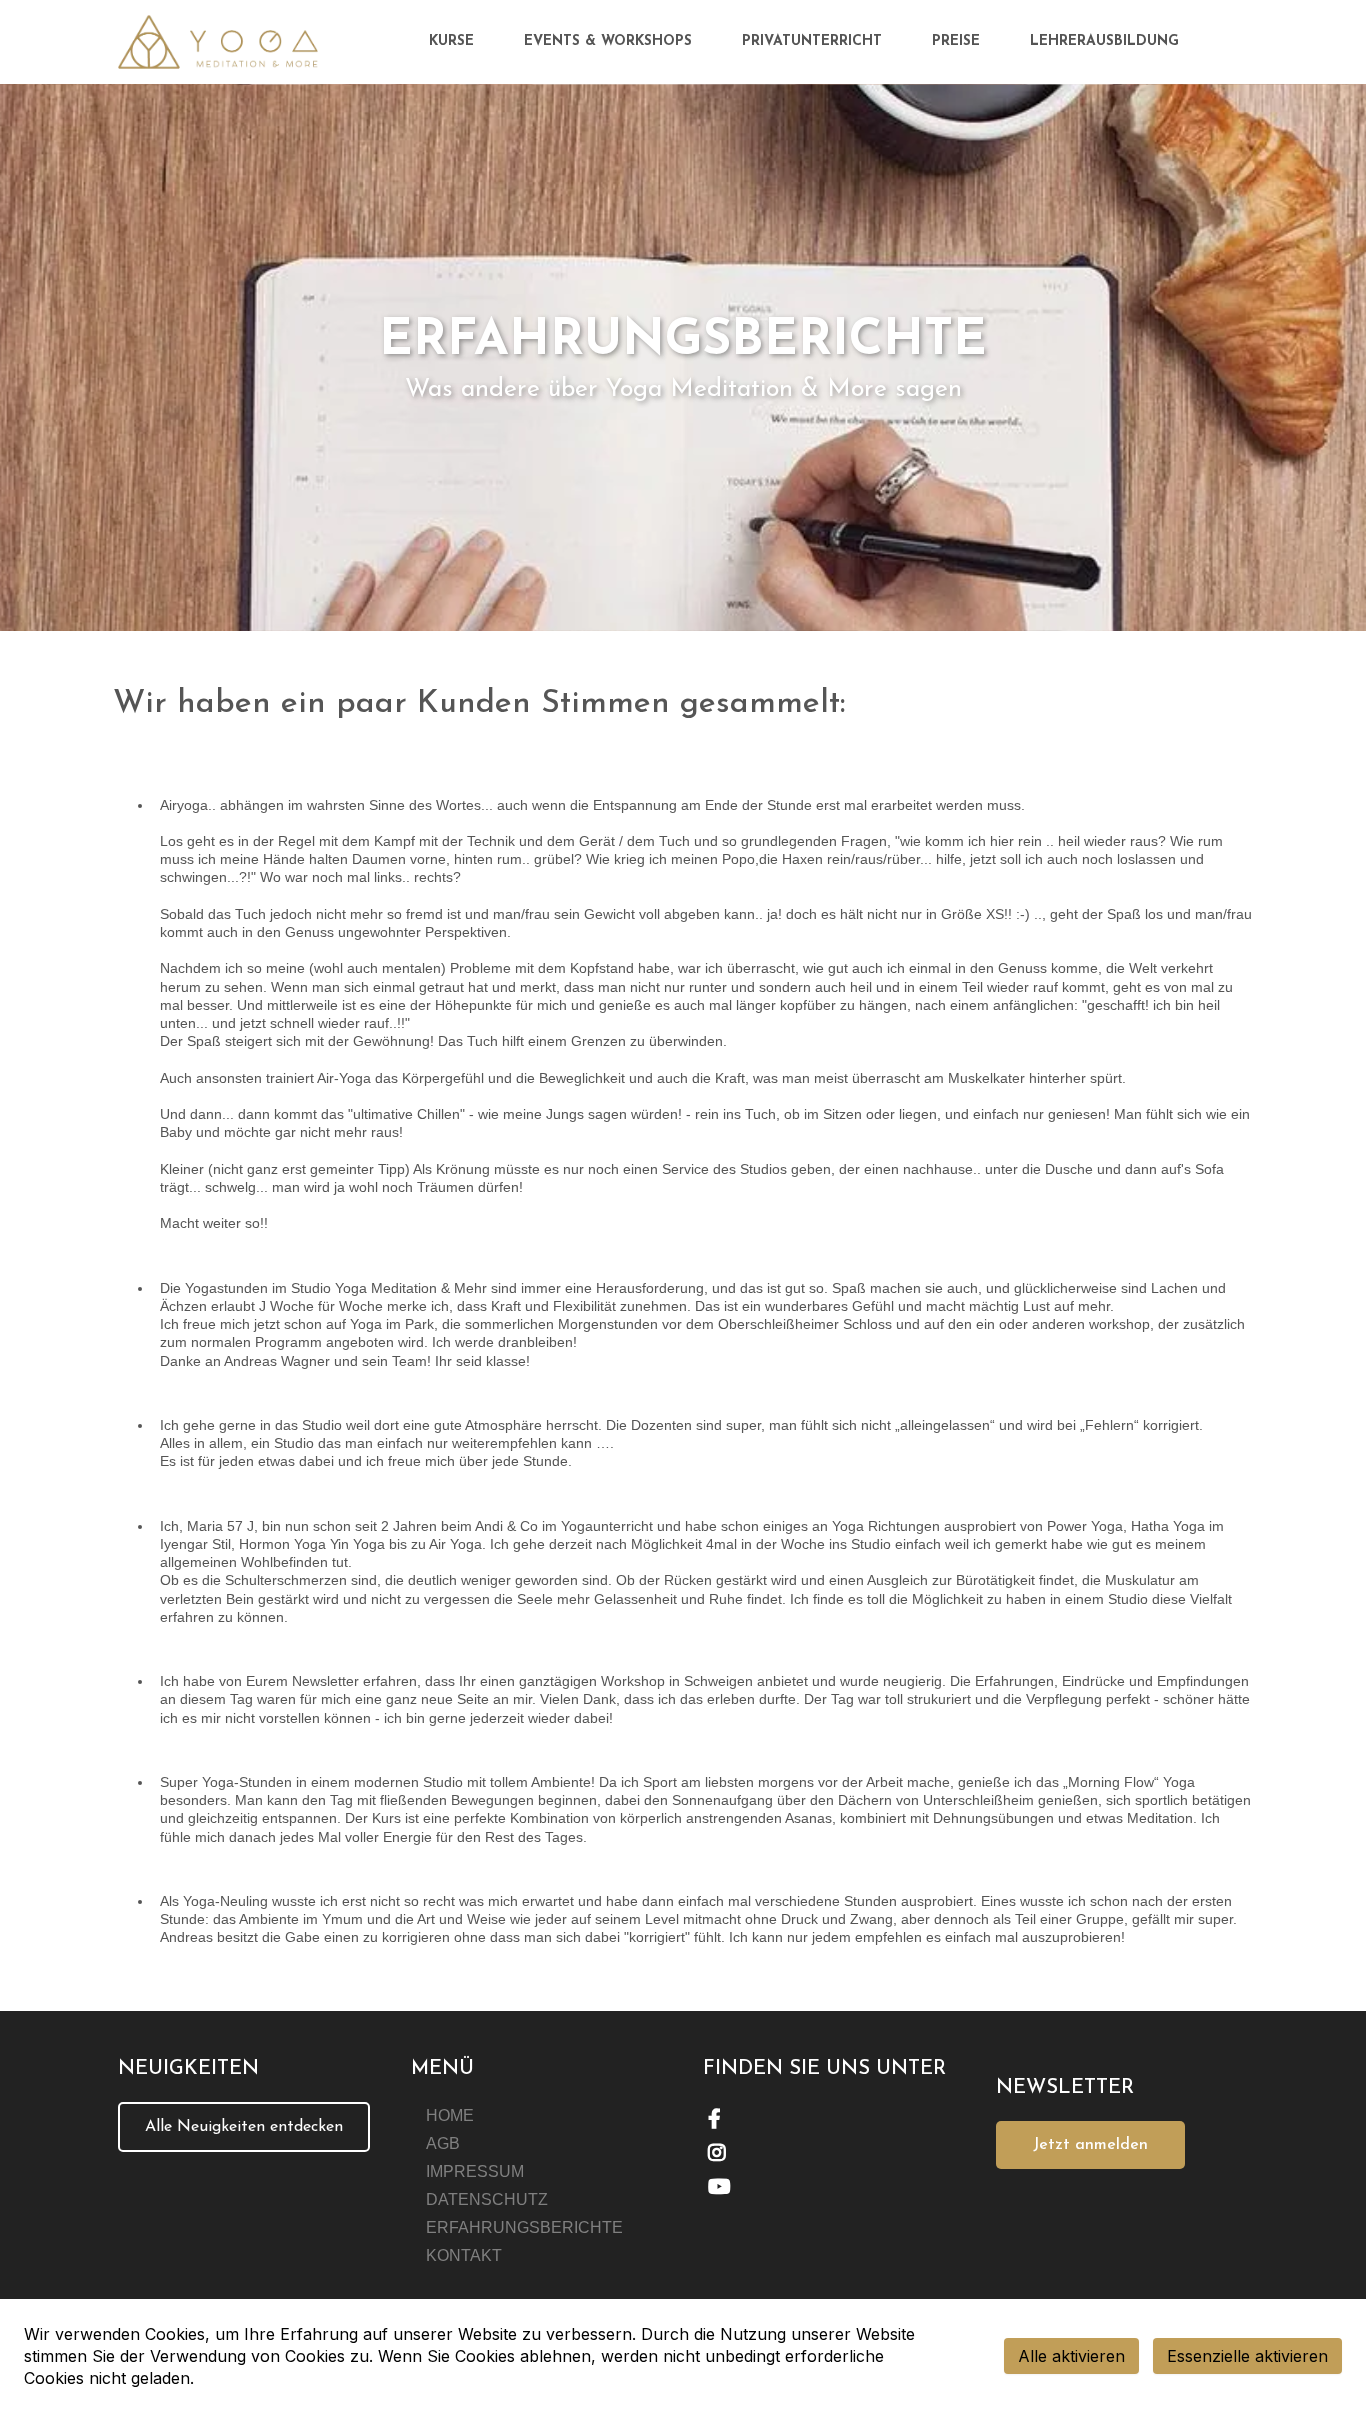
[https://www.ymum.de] (218, 42)
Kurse (451, 41)
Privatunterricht (812, 41)
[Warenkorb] (1238, 42)
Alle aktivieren (1071, 2356)
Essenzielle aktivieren (1247, 2356)
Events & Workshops (608, 41)
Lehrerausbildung (1104, 41)
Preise (956, 41)
